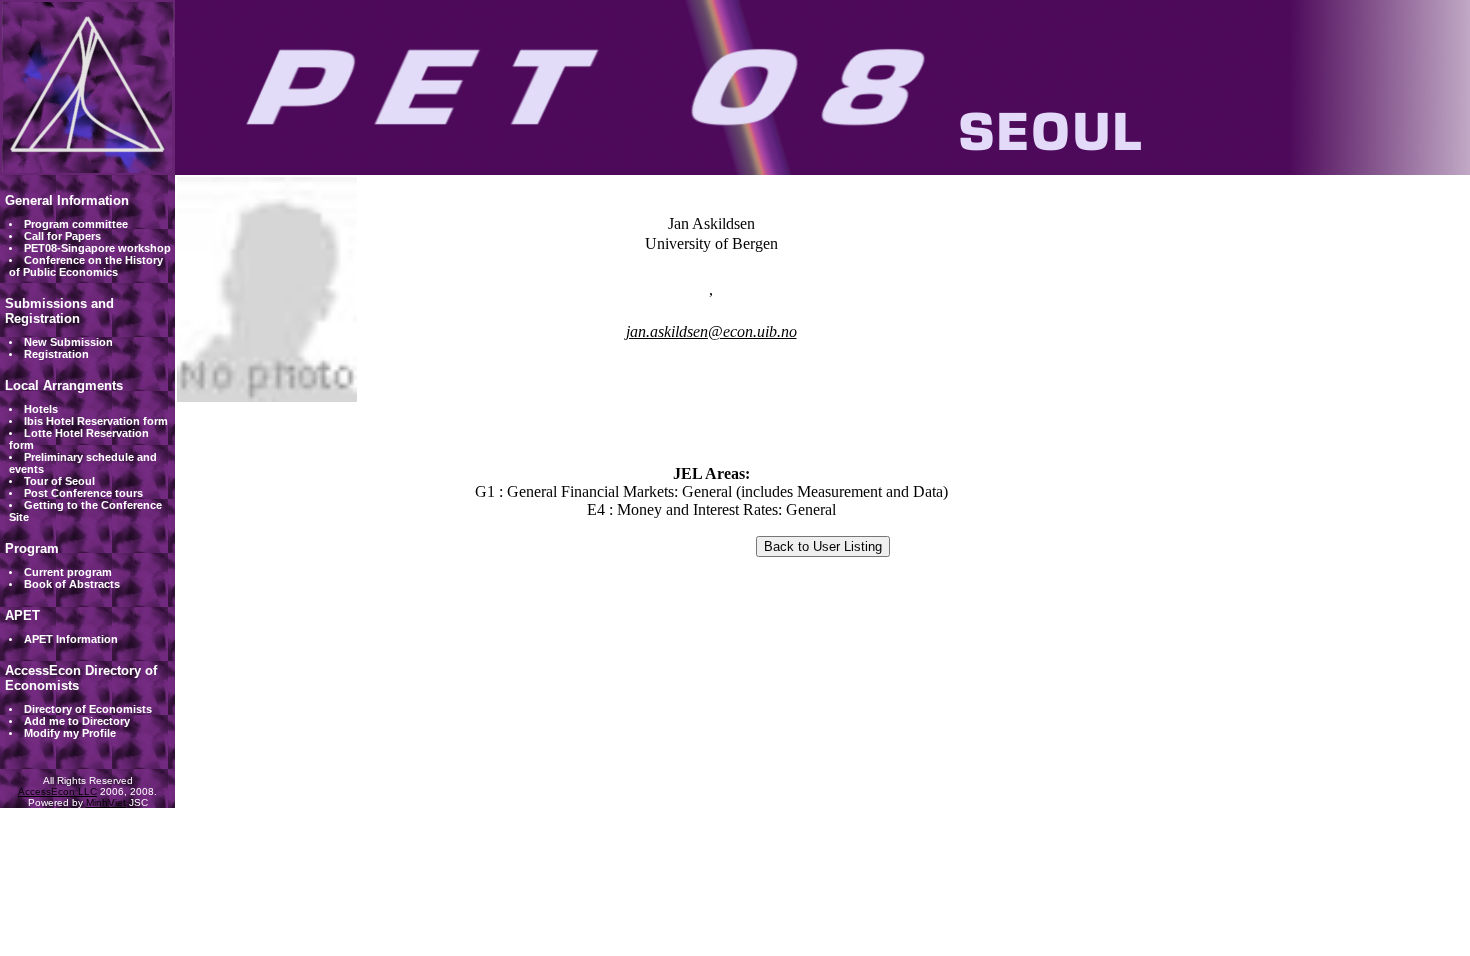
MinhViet (106, 802)
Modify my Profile (70, 733)
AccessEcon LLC (57, 791)
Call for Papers (62, 236)
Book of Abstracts (72, 584)
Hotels (41, 409)
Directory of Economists (88, 709)
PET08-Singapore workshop (97, 248)
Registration (56, 354)
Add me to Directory (77, 721)
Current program (68, 572)
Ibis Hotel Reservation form (96, 421)
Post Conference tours (83, 493)
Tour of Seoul (59, 481)
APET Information (71, 639)
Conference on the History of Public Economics (86, 266)
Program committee (76, 224)
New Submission (68, 342)
